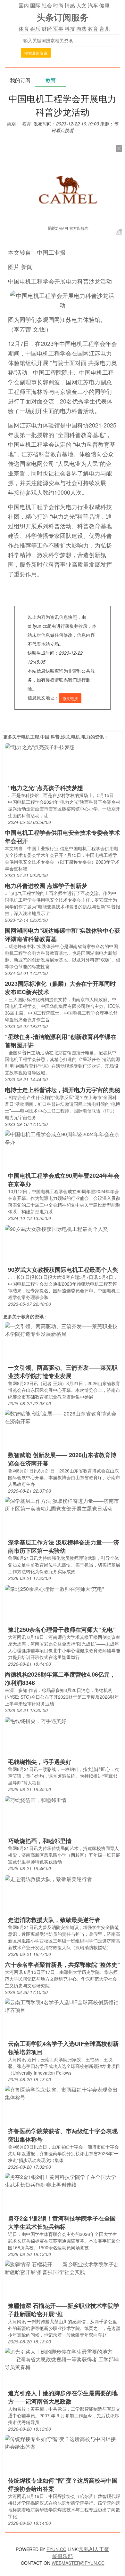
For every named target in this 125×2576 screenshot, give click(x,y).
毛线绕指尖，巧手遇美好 (40, 1762)
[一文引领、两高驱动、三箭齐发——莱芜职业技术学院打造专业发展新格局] (63, 1330)
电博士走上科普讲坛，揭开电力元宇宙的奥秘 (63, 1090)
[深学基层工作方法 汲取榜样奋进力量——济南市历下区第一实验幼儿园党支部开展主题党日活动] (63, 1504)
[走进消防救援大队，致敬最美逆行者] (48, 1878)
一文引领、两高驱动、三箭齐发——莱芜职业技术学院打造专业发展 (63, 1372)
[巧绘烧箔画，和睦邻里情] (36, 1799)
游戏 (81, 29)
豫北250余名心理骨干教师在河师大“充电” (62, 1630)
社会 (47, 5)
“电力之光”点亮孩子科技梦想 (46, 788)
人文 (81, 5)
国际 (35, 5)
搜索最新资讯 (36, 53)
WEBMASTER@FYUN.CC (78, 2563)
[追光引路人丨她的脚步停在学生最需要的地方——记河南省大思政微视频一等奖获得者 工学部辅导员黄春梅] (63, 2359)
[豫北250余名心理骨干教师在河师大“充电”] (54, 1588)
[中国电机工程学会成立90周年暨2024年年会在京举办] (63, 1138)
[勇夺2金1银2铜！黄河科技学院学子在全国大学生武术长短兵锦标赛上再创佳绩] (63, 2180)
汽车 (93, 5)
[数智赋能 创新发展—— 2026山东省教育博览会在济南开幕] (63, 1417)
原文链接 (70, 698)
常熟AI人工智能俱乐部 (81, 2552)
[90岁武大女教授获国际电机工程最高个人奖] (56, 1228)
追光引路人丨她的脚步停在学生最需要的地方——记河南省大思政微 (63, 2397)
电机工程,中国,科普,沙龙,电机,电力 (56, 737)
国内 (24, 5)
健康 (104, 5)
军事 (58, 29)
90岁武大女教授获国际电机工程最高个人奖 (63, 1270)
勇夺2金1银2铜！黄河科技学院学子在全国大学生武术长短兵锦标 (62, 2222)
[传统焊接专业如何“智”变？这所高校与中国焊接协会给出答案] (63, 2442)
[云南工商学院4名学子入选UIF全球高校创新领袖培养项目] (63, 2006)
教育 (93, 29)
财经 (47, 29)
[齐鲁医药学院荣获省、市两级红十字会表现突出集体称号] (63, 2093)
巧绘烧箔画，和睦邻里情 (40, 1841)
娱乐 (35, 29)
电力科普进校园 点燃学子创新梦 (46, 886)
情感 (70, 5)
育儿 (104, 29)
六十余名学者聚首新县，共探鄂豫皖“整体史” (63, 1965)
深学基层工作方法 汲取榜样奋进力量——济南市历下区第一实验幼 (64, 1546)
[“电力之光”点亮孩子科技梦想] (40, 746)
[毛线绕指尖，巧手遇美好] (36, 1720)
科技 (70, 29)
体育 (24, 29)
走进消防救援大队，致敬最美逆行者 (54, 1920)
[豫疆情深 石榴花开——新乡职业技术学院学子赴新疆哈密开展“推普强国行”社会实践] (63, 2268)
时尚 (58, 5)
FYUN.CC (56, 2549)
